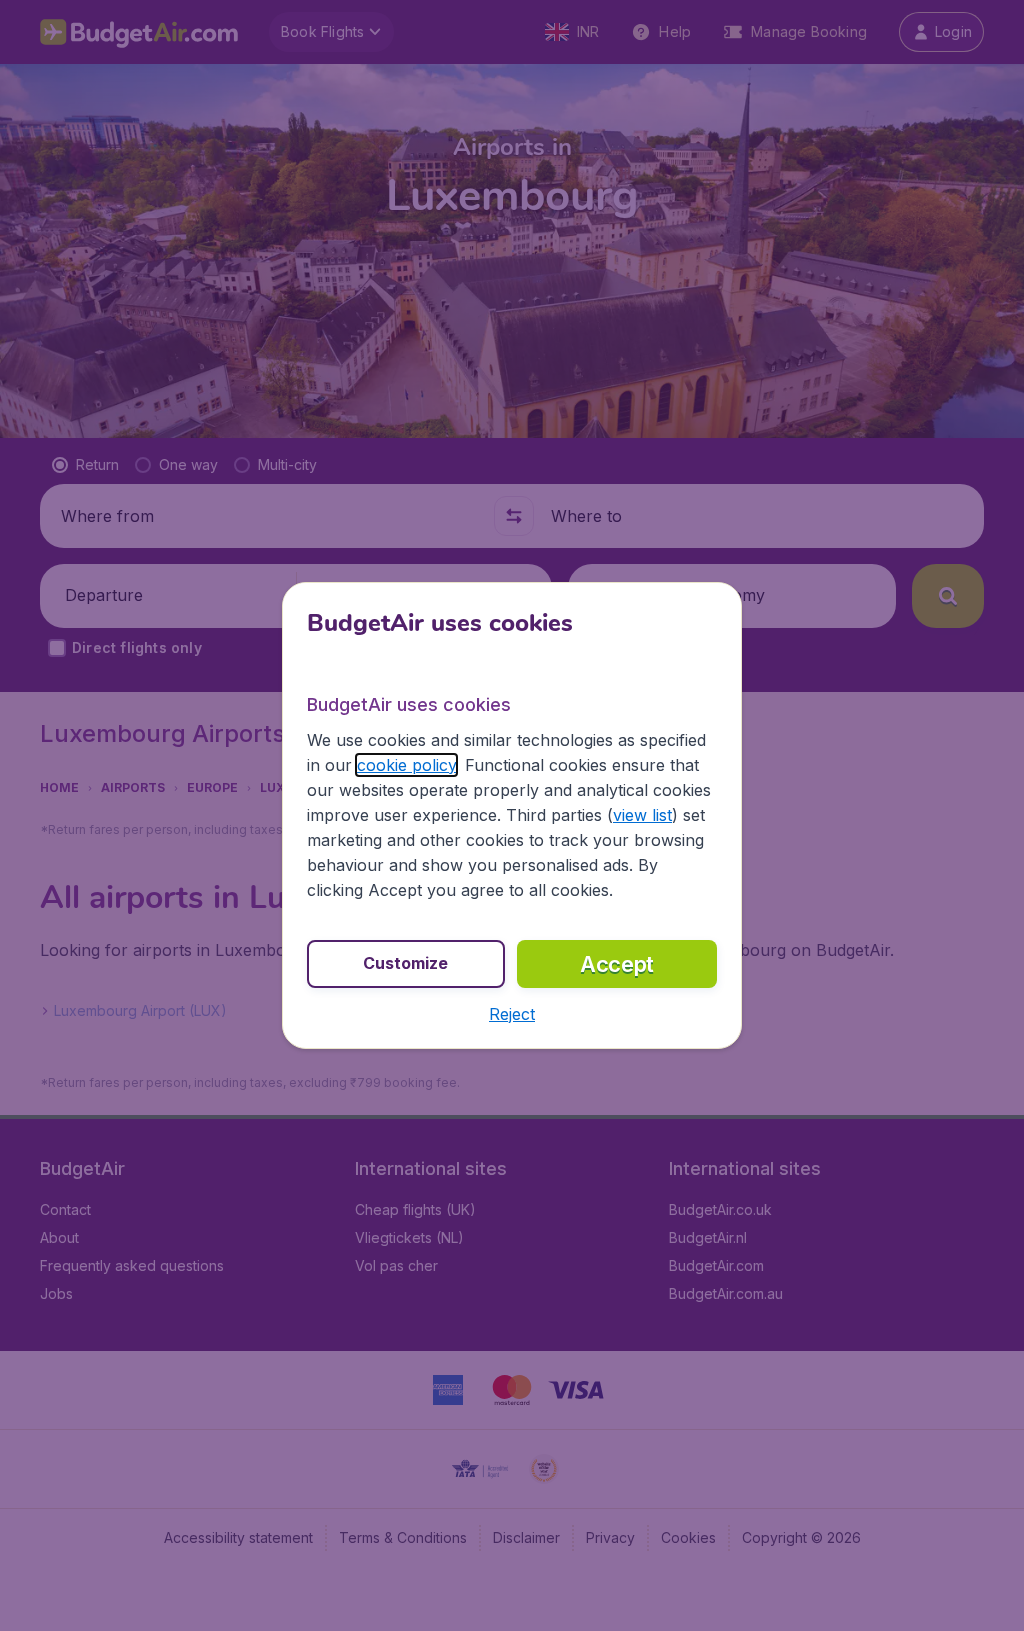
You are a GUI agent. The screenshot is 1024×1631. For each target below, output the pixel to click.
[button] (512, 1014)
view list (642, 815)
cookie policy (406, 765)
